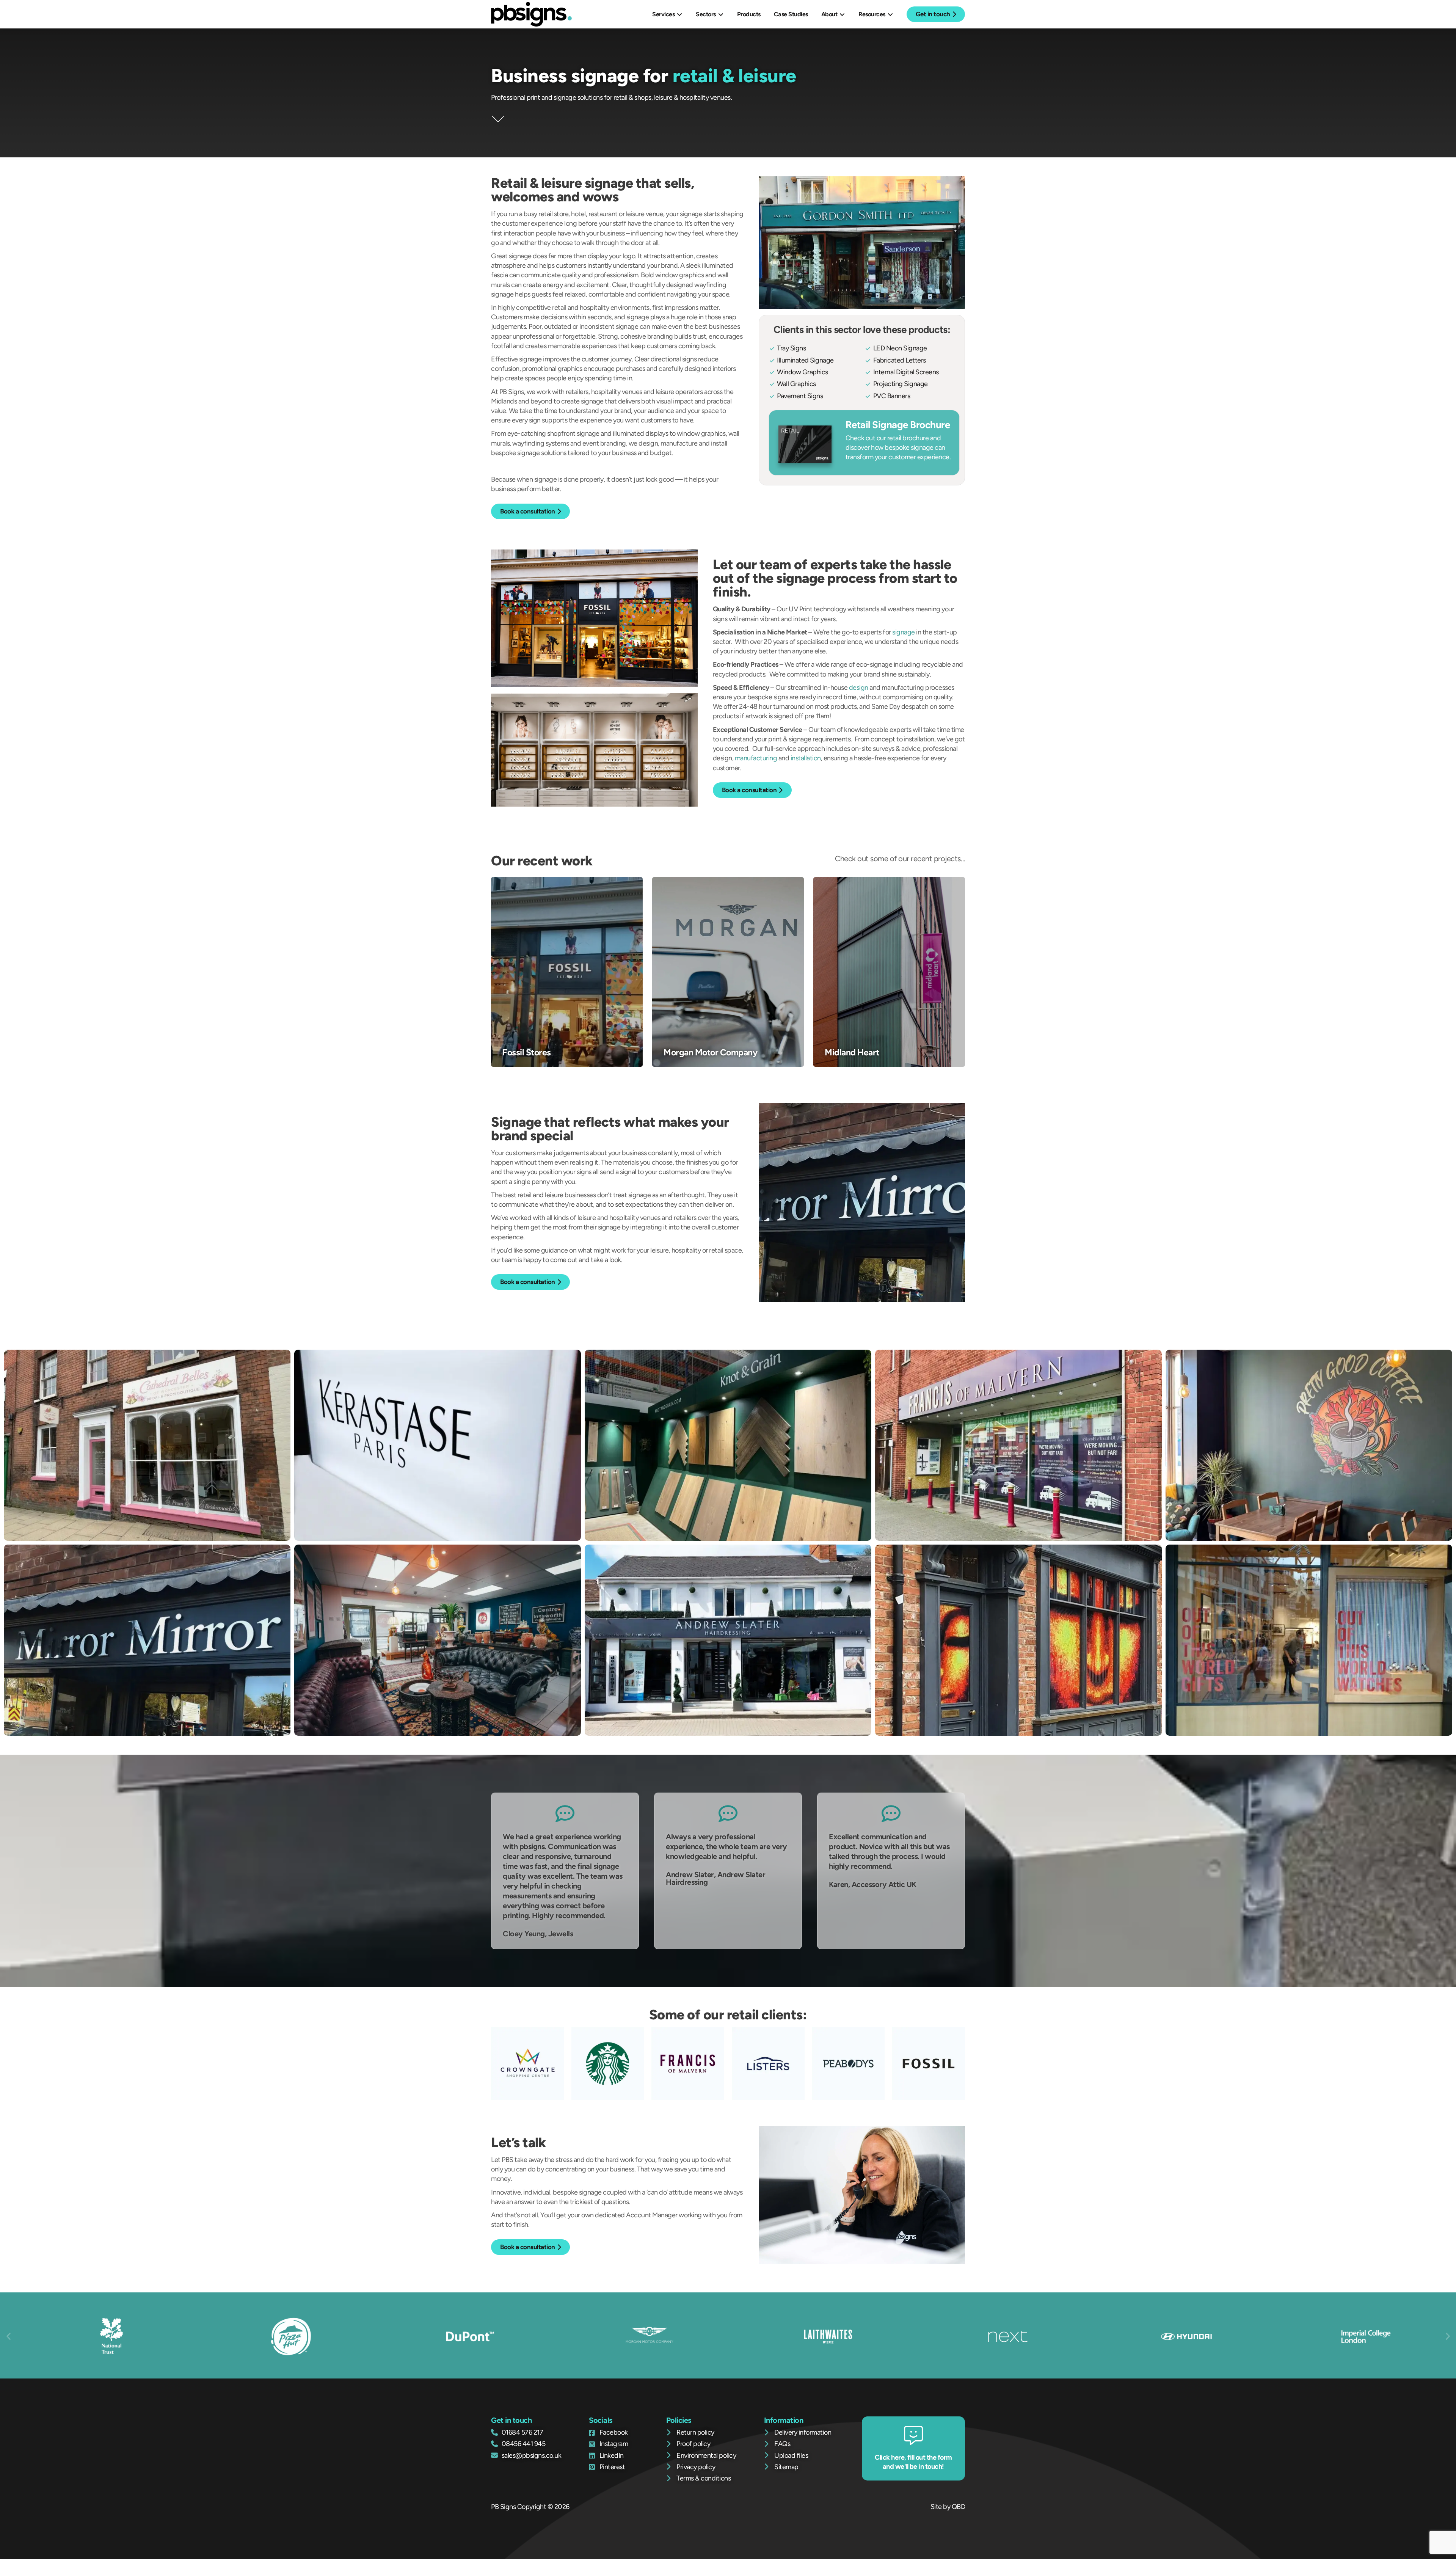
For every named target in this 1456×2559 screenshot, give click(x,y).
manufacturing (756, 758)
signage (904, 632)
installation (806, 758)
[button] (9, 2336)
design (859, 688)
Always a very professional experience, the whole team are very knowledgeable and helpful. (726, 1846)
